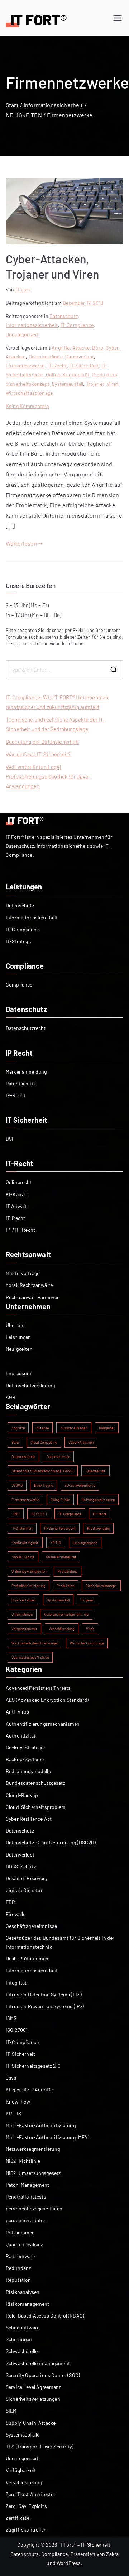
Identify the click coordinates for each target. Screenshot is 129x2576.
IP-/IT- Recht (20, 1230)
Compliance (19, 985)
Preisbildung (68, 1571)
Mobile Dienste (23, 1557)
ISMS (16, 1514)
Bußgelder (107, 1428)
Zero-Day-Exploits (26, 2506)
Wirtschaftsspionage (29, 393)
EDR (10, 1902)
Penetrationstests (26, 2197)
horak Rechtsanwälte (29, 1285)
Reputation (18, 2280)
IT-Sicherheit (84, 365)
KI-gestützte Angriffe (29, 2089)
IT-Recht (57, 365)
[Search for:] (64, 670)
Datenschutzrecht (26, 1028)
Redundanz (18, 2268)
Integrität (16, 1983)
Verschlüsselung (61, 1629)
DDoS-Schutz (21, 1866)
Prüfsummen (20, 2232)
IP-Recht (16, 1095)
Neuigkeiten (19, 1349)
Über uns (16, 1325)
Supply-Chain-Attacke (31, 2423)
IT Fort (23, 289)
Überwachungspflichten (30, 1657)
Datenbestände (46, 357)
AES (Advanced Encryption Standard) (47, 1700)
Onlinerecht (19, 1182)
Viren (113, 384)
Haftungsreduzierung (98, 1500)
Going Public (60, 1500)
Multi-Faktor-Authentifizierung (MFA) (47, 2137)
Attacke (81, 348)
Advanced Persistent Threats (38, 1688)
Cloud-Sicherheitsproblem (36, 1807)
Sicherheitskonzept (28, 384)
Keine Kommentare (27, 406)
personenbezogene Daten (34, 2208)
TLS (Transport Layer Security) (40, 2446)
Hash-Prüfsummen (27, 1959)
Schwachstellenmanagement (38, 2363)
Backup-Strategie (25, 1747)
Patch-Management (28, 2185)
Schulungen (19, 2339)
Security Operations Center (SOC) (43, 2375)
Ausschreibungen (74, 1428)
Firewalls (16, 1914)
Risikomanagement (28, 2304)
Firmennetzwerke (25, 365)
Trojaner (95, 384)
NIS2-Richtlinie (23, 2161)
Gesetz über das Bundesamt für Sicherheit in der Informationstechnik (60, 1942)
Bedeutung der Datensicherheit (42, 742)
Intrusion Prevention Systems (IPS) (45, 2006)
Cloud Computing (44, 1442)
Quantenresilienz (25, 2244)
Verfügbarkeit (21, 2470)
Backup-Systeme (25, 1759)
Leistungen (18, 1337)
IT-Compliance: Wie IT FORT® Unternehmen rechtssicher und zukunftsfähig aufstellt (57, 702)
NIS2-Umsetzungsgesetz (33, 2173)
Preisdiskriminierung (28, 1586)
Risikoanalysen (23, 2292)
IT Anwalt (16, 1206)
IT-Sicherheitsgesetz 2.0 (33, 2066)
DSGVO (17, 1485)
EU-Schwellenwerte (80, 1485)
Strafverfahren (23, 1600)
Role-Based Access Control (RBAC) (45, 2316)
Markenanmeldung (26, 1072)
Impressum (18, 1373)
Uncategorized (22, 334)
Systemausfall (68, 384)
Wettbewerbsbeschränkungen (35, 1643)
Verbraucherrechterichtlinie (66, 1614)
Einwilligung (44, 1485)
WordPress (69, 2563)
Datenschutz (64, 316)
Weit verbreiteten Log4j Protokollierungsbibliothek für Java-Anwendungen (48, 776)
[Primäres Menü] (118, 18)
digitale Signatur (24, 1890)
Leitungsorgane (85, 1543)
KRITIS (56, 1543)
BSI (9, 1139)
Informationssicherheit (32, 325)
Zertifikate (18, 2518)
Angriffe (61, 348)
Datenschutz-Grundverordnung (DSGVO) (43, 1471)
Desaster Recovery (27, 1878)
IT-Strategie (19, 941)
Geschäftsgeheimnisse (31, 1926)
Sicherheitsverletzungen (33, 2399)
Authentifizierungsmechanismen (43, 1724)
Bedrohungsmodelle (28, 1771)
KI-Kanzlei (17, 1194)
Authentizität (21, 1736)
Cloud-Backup (22, 1795)
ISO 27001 (39, 1514)
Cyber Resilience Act (29, 1819)
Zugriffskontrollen (26, 2530)
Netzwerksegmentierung (33, 2149)
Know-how (18, 2102)
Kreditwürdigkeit (25, 1543)
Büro (98, 348)
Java (11, 2078)
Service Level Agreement (33, 2387)
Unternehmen (22, 1614)
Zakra (112, 2554)
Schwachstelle (22, 2351)
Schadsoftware (23, 2327)
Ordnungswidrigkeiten (29, 1571)
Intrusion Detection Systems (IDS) (44, 1994)
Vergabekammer (24, 1629)
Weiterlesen (21, 543)
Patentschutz (21, 1083)
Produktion (104, 374)
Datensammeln (58, 1456)
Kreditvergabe (98, 1528)
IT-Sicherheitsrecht (60, 1528)
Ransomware (20, 2256)
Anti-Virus (18, 1712)
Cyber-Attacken (81, 1442)
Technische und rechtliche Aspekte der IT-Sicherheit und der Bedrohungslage (56, 724)
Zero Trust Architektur (31, 2494)
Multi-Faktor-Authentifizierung (41, 2125)
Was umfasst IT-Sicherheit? (38, 754)
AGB (11, 1397)
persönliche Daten (26, 2220)
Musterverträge (23, 1273)
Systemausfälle (23, 2435)
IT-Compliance (77, 325)
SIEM (11, 2411)
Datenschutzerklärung (30, 1385)
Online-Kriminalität (68, 374)
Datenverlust (80, 357)
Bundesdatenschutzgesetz (35, 1783)
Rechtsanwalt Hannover (32, 1297)
